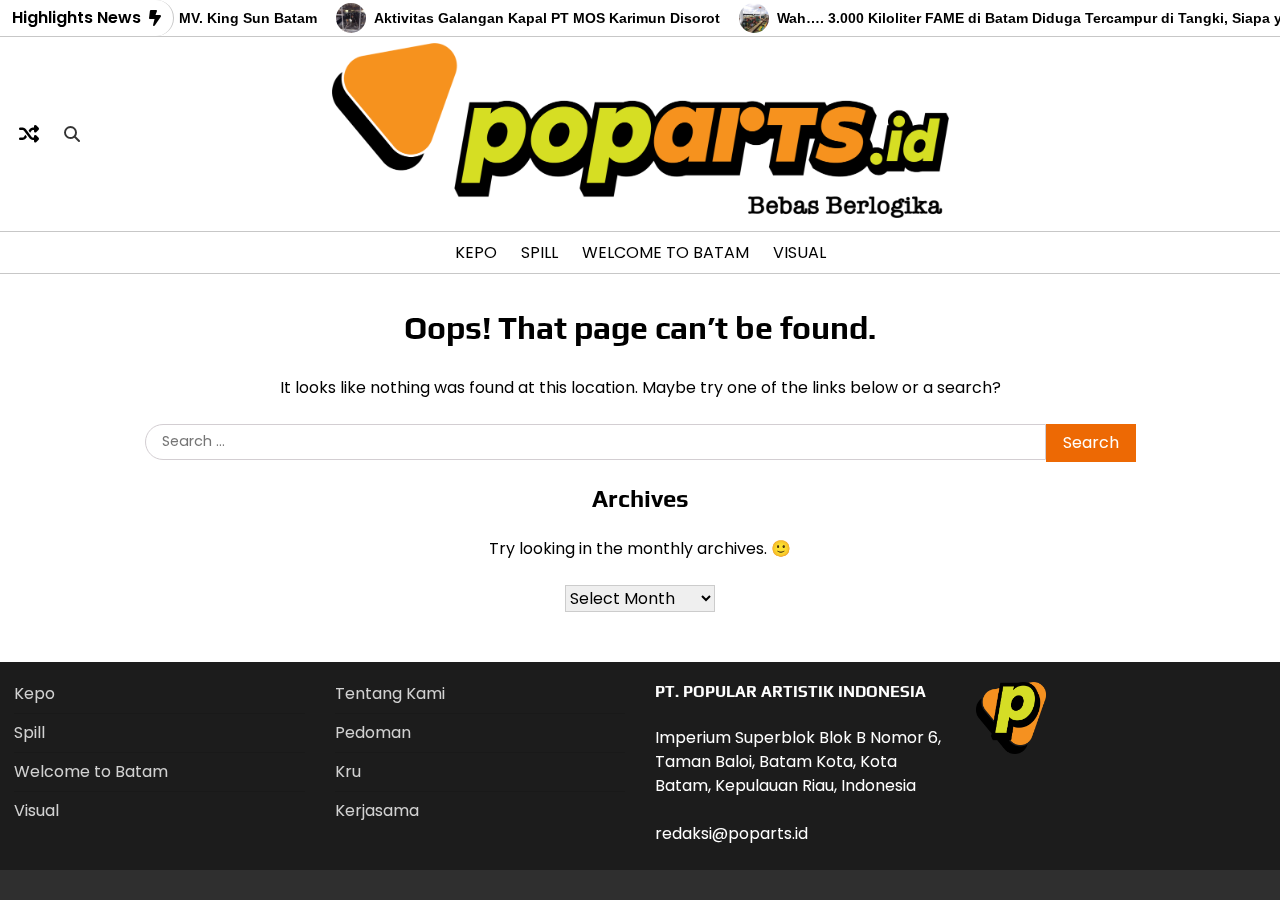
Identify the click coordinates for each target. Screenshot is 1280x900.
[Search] (72, 134)
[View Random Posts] (29, 134)
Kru (348, 771)
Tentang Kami (390, 693)
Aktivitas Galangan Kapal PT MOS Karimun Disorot (537, 18)
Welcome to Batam (665, 252)
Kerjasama (377, 810)
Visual (799, 252)
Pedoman (373, 732)
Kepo (476, 252)
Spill (539, 252)
